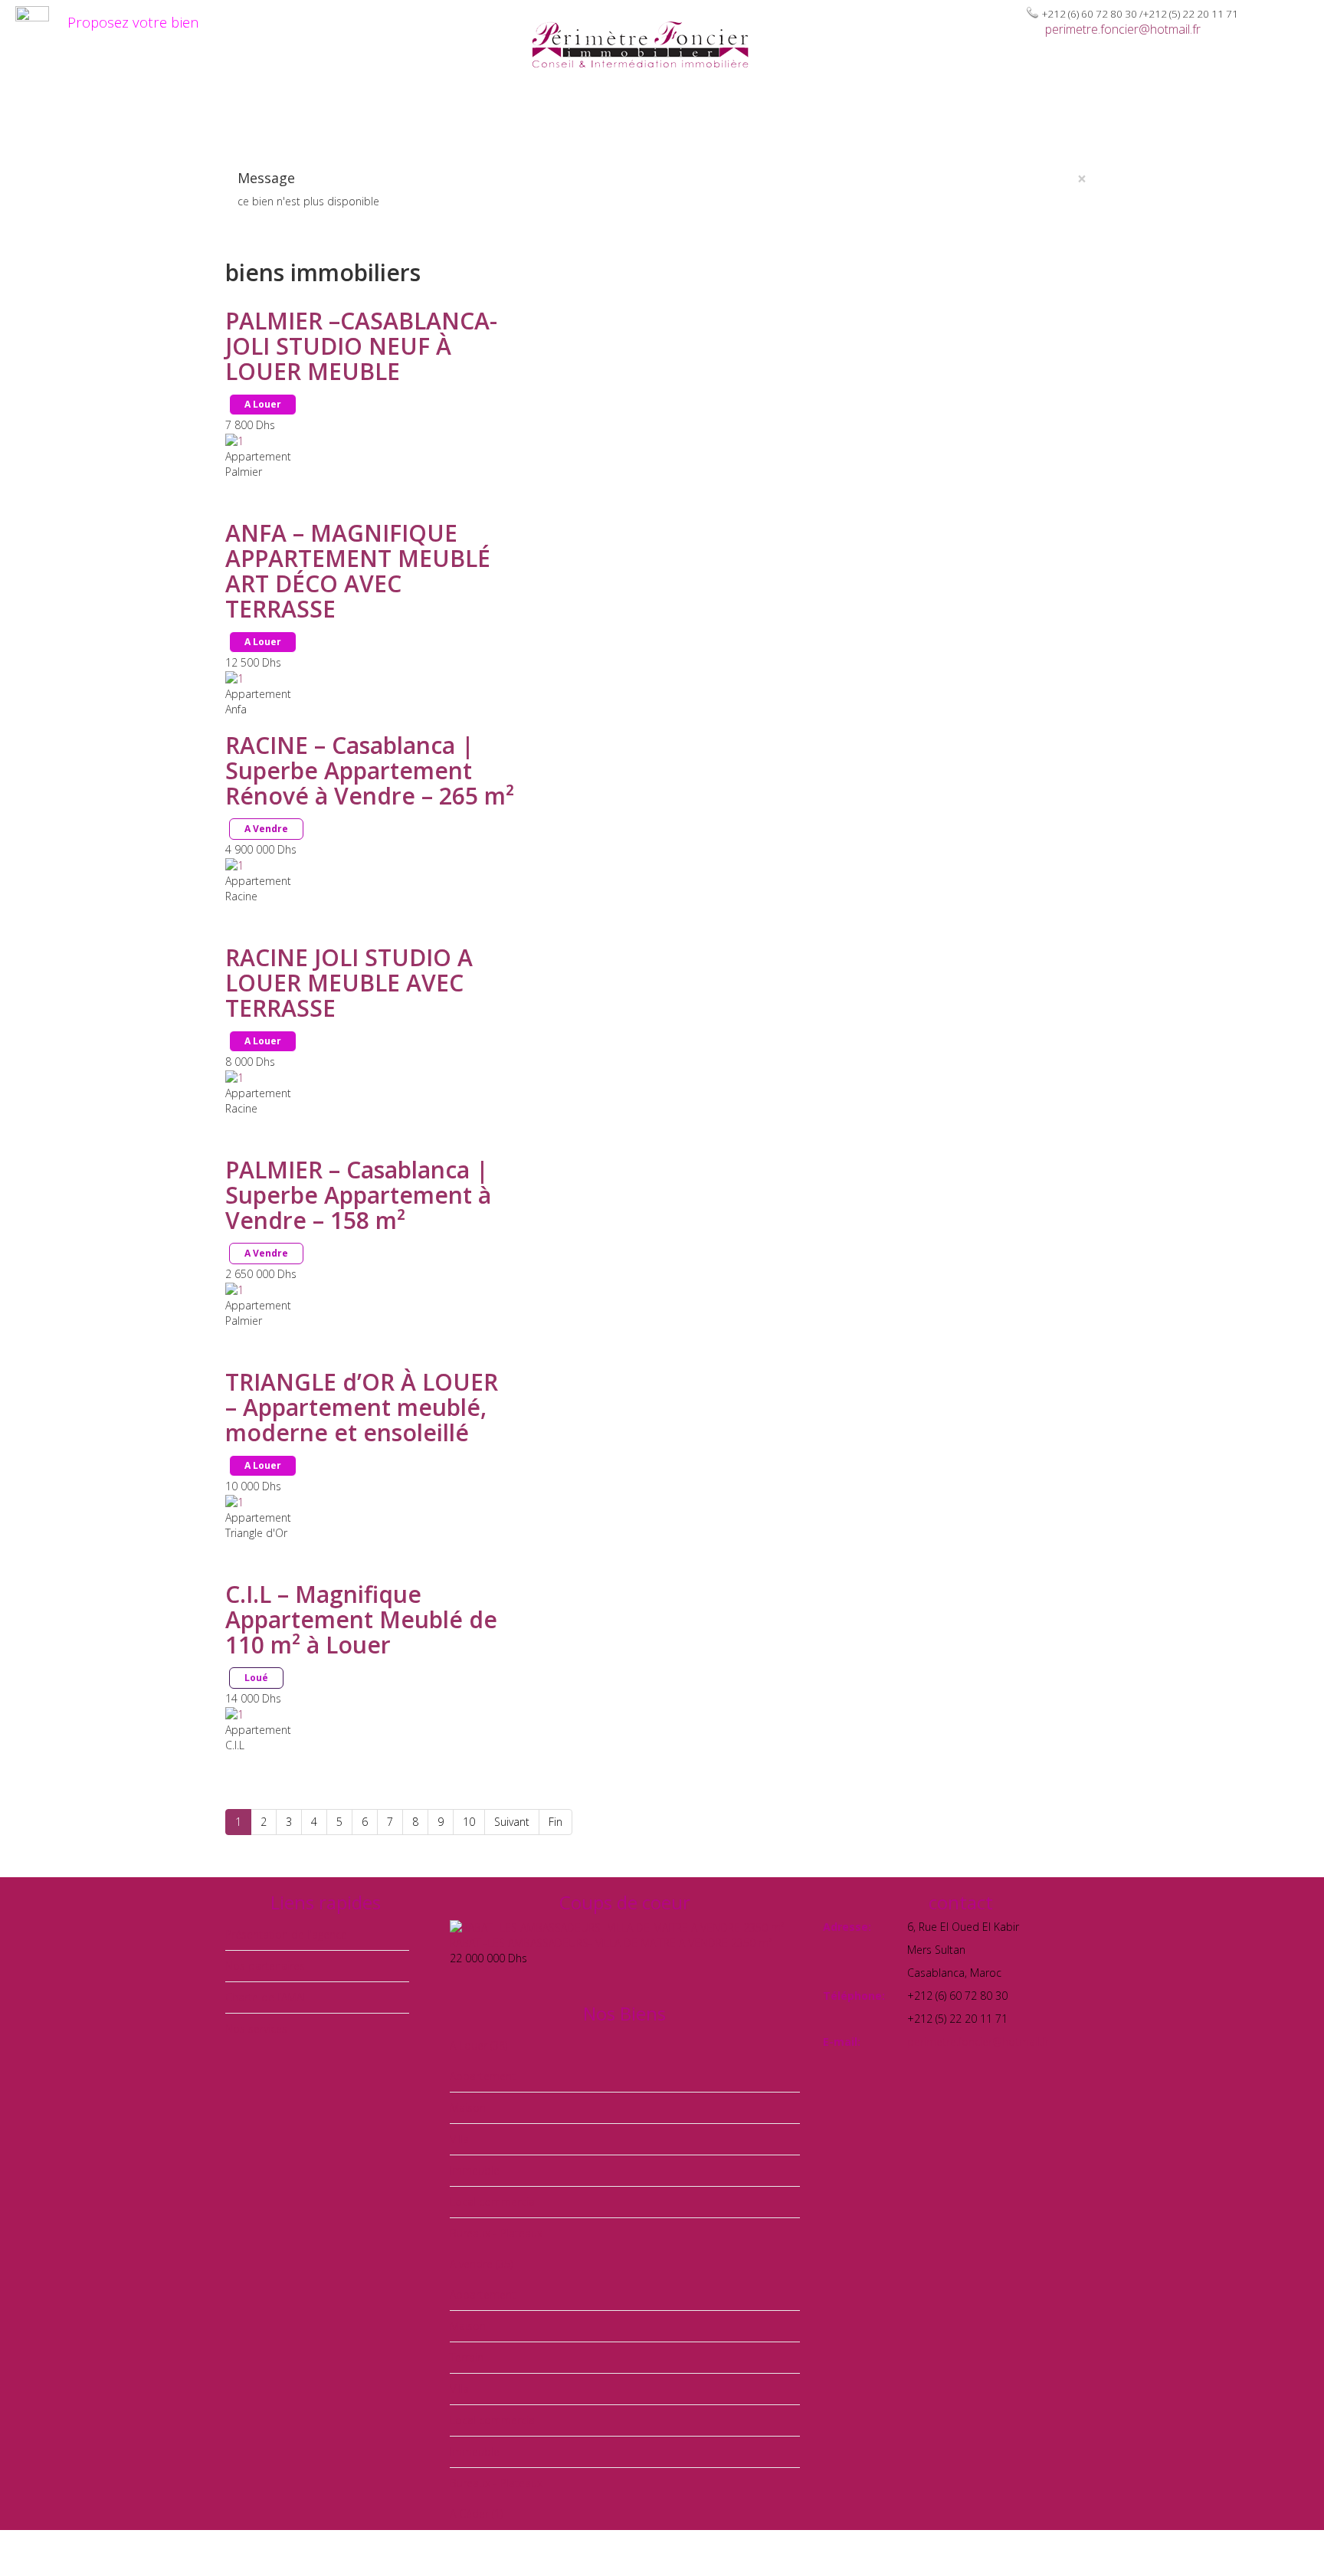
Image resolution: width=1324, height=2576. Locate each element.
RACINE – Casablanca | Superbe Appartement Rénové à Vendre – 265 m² (370, 770)
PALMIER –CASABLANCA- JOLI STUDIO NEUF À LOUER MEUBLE (361, 346)
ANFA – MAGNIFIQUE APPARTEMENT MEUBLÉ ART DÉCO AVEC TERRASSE (358, 571)
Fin (555, 1822)
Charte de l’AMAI (984, 116)
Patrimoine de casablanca (817, 116)
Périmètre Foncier (473, 116)
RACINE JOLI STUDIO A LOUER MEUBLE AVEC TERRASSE (349, 983)
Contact (1221, 116)
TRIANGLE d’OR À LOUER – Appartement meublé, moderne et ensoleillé (362, 1407)
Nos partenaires (1118, 116)
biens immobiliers (631, 116)
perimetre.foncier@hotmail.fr (1123, 29)
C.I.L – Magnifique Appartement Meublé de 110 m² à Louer (361, 1619)
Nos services (256, 2029)
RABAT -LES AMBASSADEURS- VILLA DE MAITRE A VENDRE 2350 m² (611, 1943)
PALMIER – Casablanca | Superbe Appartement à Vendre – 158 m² (358, 1195)
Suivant (512, 1822)
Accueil (365, 116)
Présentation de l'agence (286, 1934)
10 (469, 1822)
